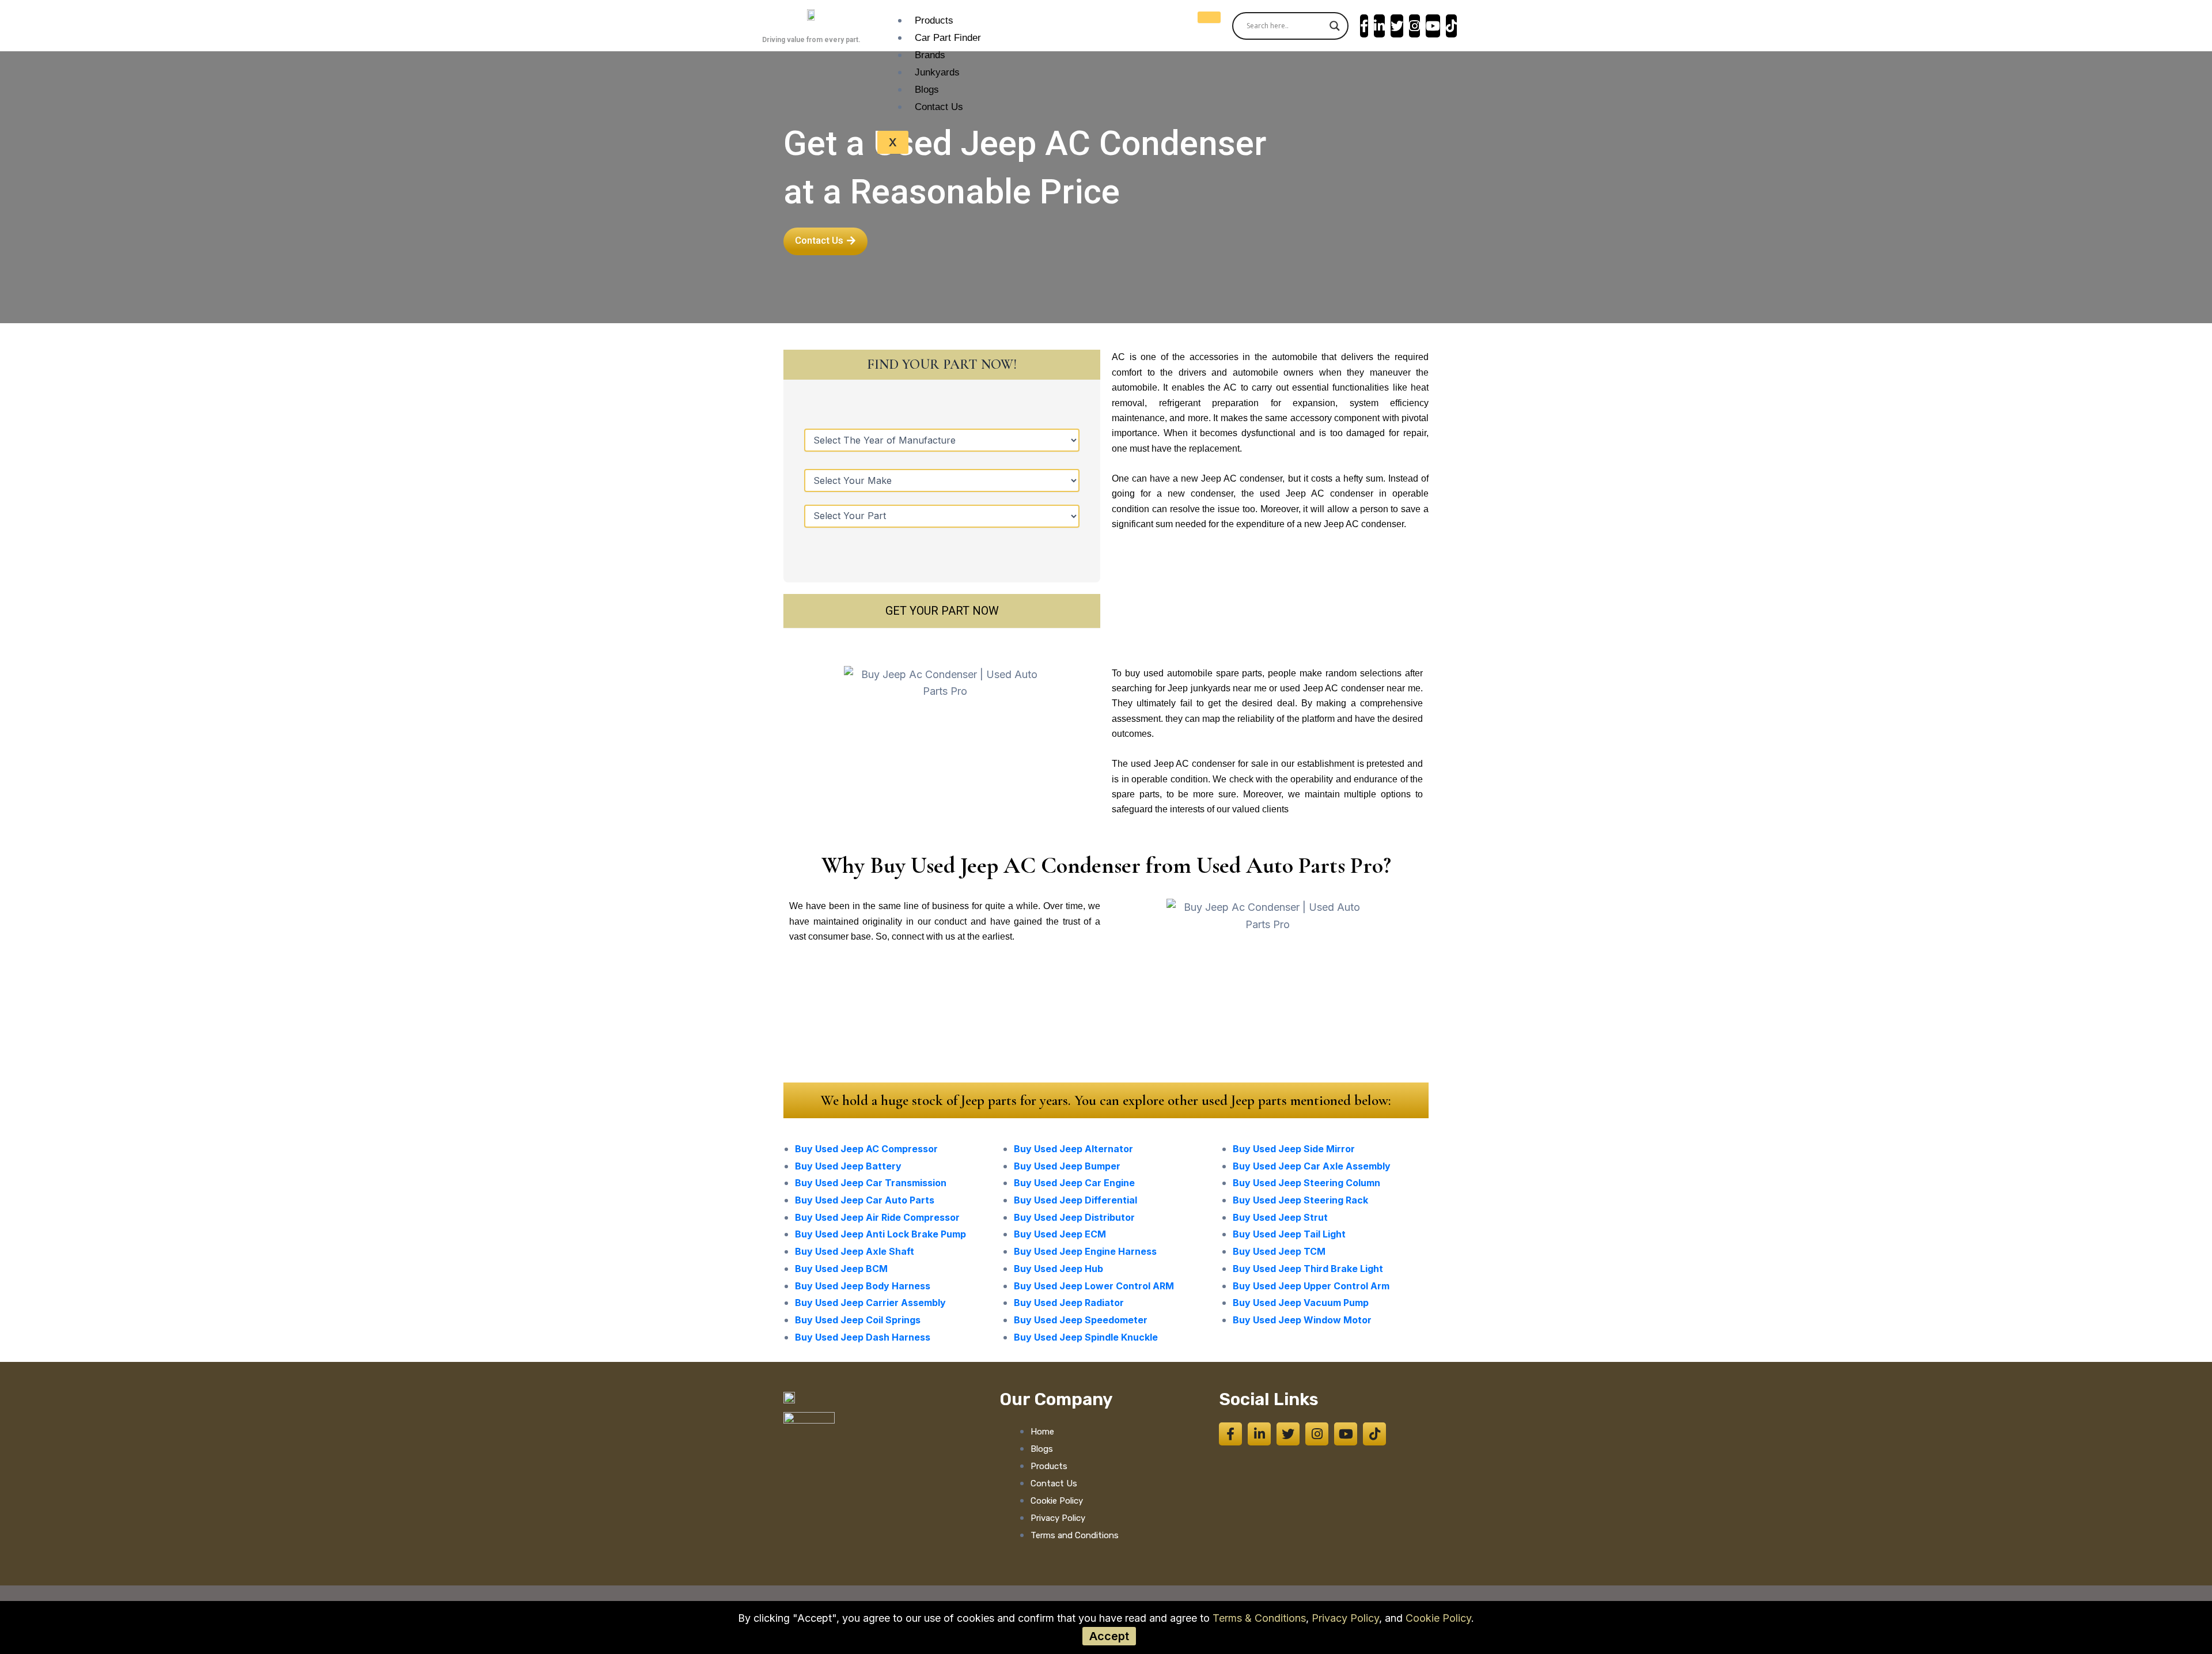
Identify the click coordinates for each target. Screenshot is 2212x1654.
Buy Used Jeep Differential (1075, 1200)
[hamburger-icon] (1209, 17)
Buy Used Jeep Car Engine (1074, 1183)
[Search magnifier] (1335, 26)
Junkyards (937, 72)
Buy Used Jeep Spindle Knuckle (1086, 1337)
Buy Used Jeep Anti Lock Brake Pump (880, 1234)
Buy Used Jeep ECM (1060, 1234)
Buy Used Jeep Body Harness (863, 1286)
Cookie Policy (1438, 1618)
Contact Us (939, 107)
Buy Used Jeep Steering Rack (1300, 1200)
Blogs (927, 90)
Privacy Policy (1345, 1618)
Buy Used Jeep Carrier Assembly (870, 1303)
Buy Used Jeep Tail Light (1289, 1234)
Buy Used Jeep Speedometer (1081, 1320)
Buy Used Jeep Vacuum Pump (1301, 1303)
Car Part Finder (948, 38)
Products (934, 20)
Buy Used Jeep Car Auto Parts (865, 1200)
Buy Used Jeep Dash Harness (863, 1337)
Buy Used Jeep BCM (841, 1269)
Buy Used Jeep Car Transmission (871, 1183)
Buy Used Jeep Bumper (1067, 1166)
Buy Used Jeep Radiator (1069, 1303)
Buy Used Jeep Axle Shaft (855, 1251)
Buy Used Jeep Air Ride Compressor (877, 1217)
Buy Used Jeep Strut (1280, 1217)
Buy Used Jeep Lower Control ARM (1094, 1286)
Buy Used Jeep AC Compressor (866, 1149)
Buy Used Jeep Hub (1058, 1269)
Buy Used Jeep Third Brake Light (1308, 1269)
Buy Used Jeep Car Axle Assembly (1312, 1166)
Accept (1109, 1636)
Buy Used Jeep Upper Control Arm (1311, 1286)
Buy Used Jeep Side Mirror (1294, 1149)
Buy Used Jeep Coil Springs (858, 1320)
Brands (930, 55)
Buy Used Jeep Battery (848, 1166)
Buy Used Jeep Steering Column (1306, 1183)
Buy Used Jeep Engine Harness (1085, 1251)
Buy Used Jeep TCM (1279, 1251)
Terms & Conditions (1259, 1618)
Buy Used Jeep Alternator (1073, 1149)
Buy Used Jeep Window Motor (1302, 1320)
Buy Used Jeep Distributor (1074, 1217)
